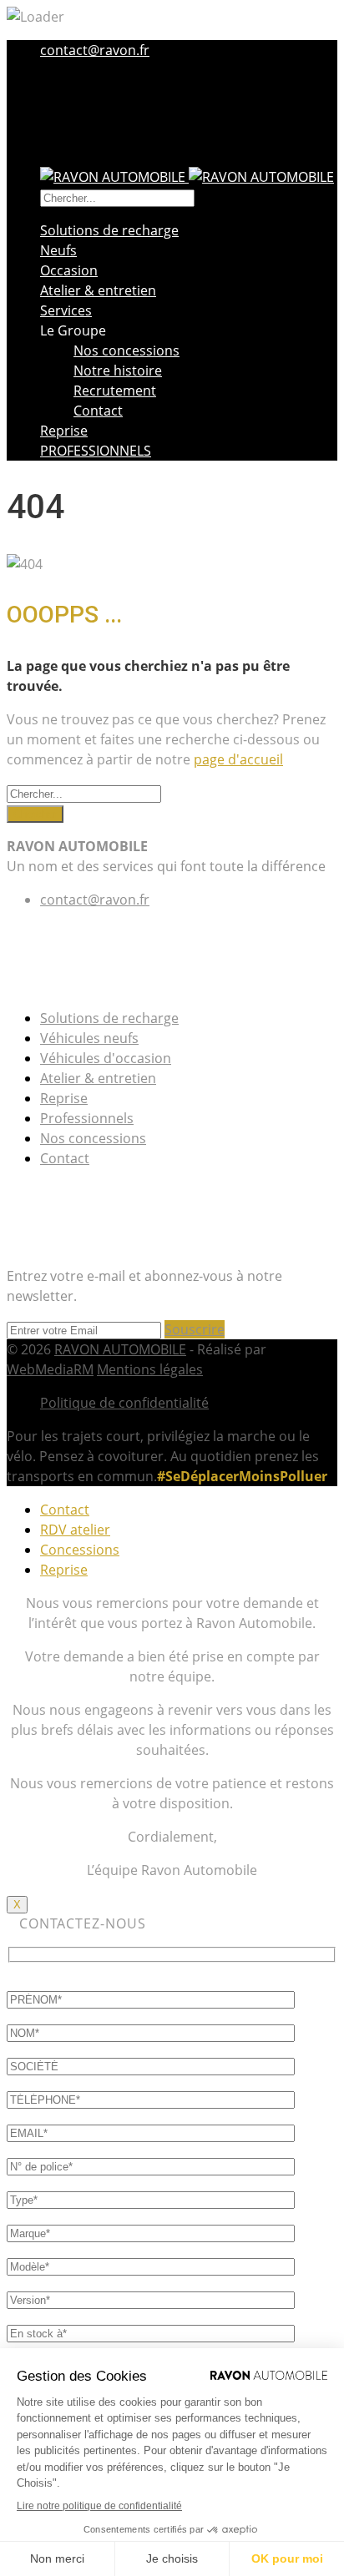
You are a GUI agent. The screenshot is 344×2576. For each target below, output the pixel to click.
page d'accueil (238, 759)
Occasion (69, 270)
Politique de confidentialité (124, 1403)
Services (66, 310)
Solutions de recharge (109, 230)
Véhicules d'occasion (106, 1058)
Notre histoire (118, 371)
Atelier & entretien (98, 290)
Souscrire (195, 1329)
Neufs (58, 250)
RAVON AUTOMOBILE (120, 1349)
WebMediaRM (50, 1369)
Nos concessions (126, 350)
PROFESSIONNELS (96, 451)
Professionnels (87, 1118)
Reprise (64, 431)
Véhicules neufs (89, 1038)
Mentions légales (150, 1369)
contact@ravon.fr (95, 50)
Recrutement (115, 391)
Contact (98, 411)
